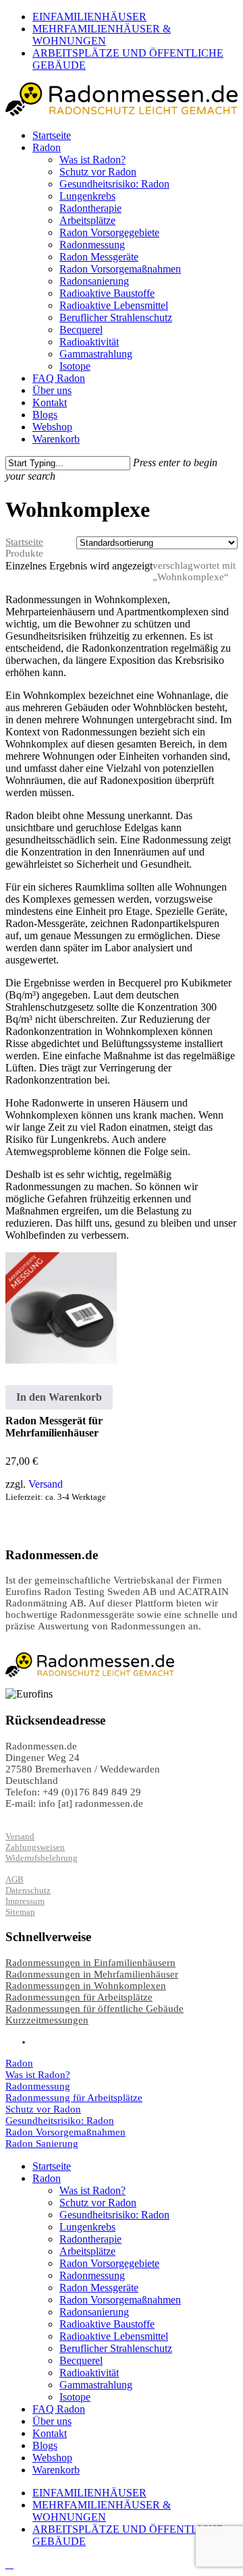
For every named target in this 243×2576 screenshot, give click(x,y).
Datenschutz (28, 1890)
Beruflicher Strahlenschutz (116, 2348)
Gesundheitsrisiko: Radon (60, 2121)
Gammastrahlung (96, 2385)
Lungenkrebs (87, 2227)
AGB (15, 1879)
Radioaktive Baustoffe (107, 2324)
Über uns (52, 2421)
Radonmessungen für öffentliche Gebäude (94, 2009)
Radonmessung (38, 2086)
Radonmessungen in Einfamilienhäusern (90, 1963)
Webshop (52, 2458)
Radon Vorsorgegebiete (109, 2263)
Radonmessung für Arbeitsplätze (74, 2098)
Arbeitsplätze (87, 2251)
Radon (19, 2063)
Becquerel (81, 2360)
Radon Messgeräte (99, 2288)
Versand (46, 1484)
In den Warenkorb (59, 1397)
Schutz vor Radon (43, 2109)
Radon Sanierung (42, 2144)
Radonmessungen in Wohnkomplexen (86, 1986)
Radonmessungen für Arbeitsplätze (79, 1997)
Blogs (45, 2445)
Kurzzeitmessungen (47, 2020)
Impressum (25, 1901)
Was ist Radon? (38, 2075)
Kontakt (50, 2433)
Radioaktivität (89, 2373)
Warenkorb (56, 2470)
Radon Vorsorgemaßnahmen (65, 2132)
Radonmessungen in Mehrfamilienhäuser (92, 1974)
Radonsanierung (94, 2312)
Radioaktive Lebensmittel (114, 2336)
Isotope (75, 2397)
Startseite (24, 542)
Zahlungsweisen (35, 1847)
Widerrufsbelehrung (42, 1858)
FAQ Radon (59, 2409)
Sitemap (20, 1912)
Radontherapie (90, 2239)
